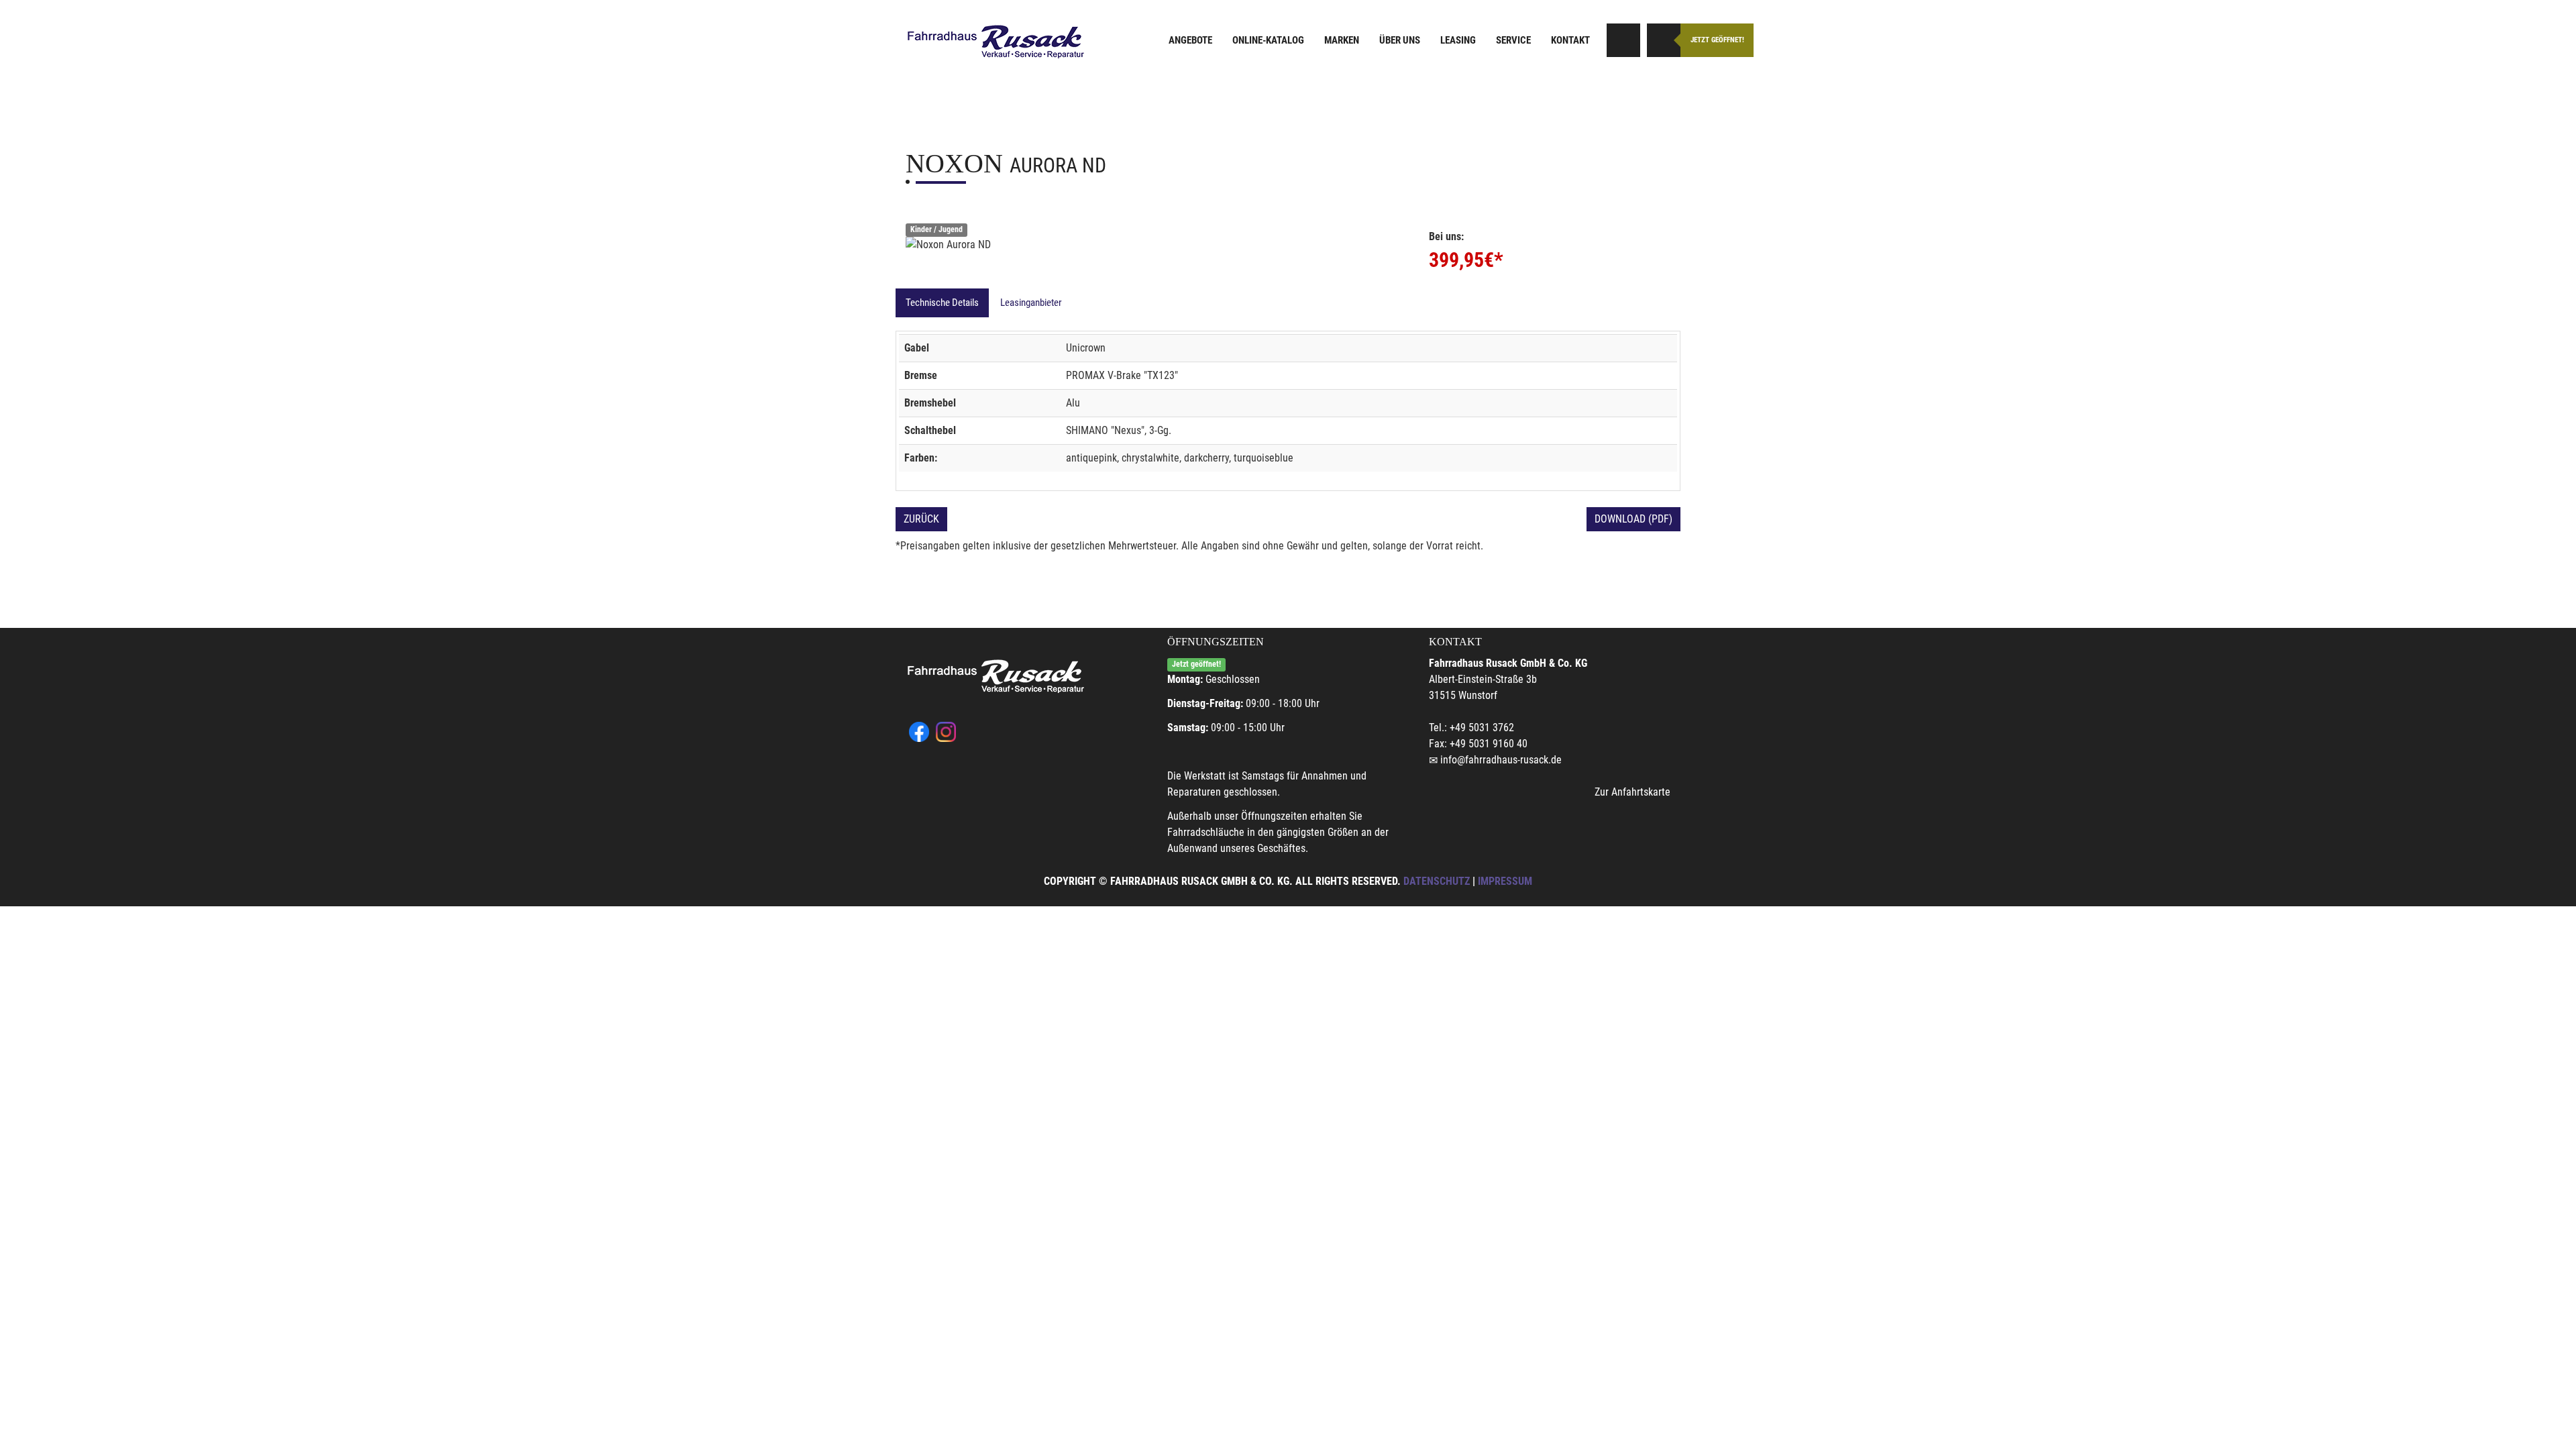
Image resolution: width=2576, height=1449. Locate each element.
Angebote (1190, 40)
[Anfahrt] (1623, 40)
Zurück (921, 519)
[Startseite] (996, 42)
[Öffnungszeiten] (1664, 40)
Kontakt (1570, 40)
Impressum (1505, 881)
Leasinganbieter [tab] (1031, 303)
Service (1513, 40)
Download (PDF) (1633, 519)
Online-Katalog (1268, 40)
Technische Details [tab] (942, 303)
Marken (1342, 40)
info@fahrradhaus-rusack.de (1501, 760)
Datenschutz (1437, 881)
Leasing (1458, 40)
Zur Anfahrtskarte (1632, 792)
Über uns (1400, 40)
